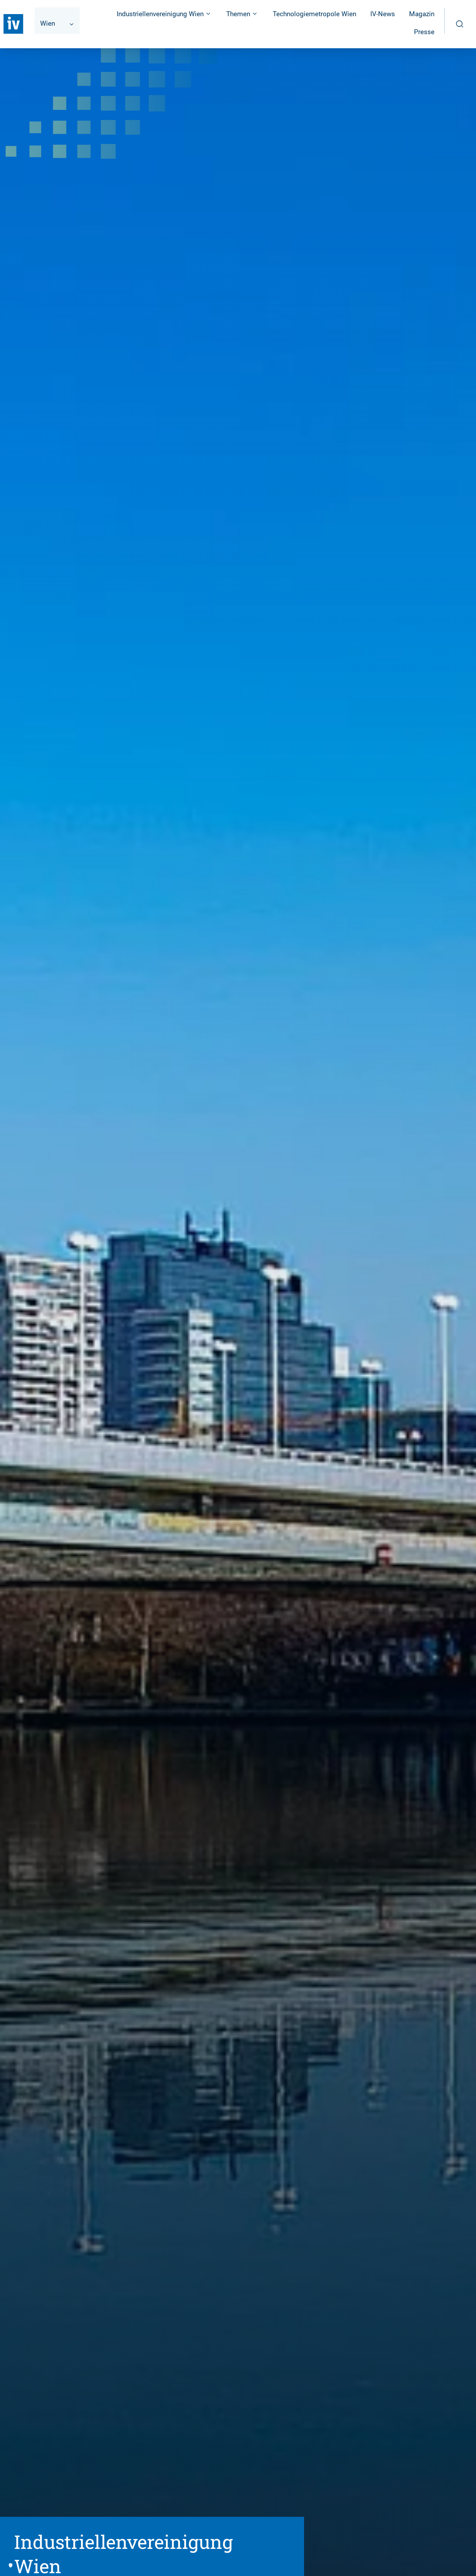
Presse (424, 32)
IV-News (383, 14)
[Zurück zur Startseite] (13, 24)
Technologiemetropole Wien (314, 14)
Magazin (422, 14)
